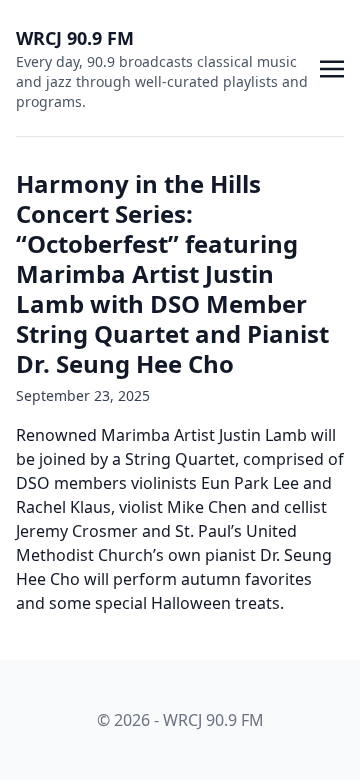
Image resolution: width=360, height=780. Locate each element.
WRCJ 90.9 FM (75, 38)
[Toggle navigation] (332, 67)
